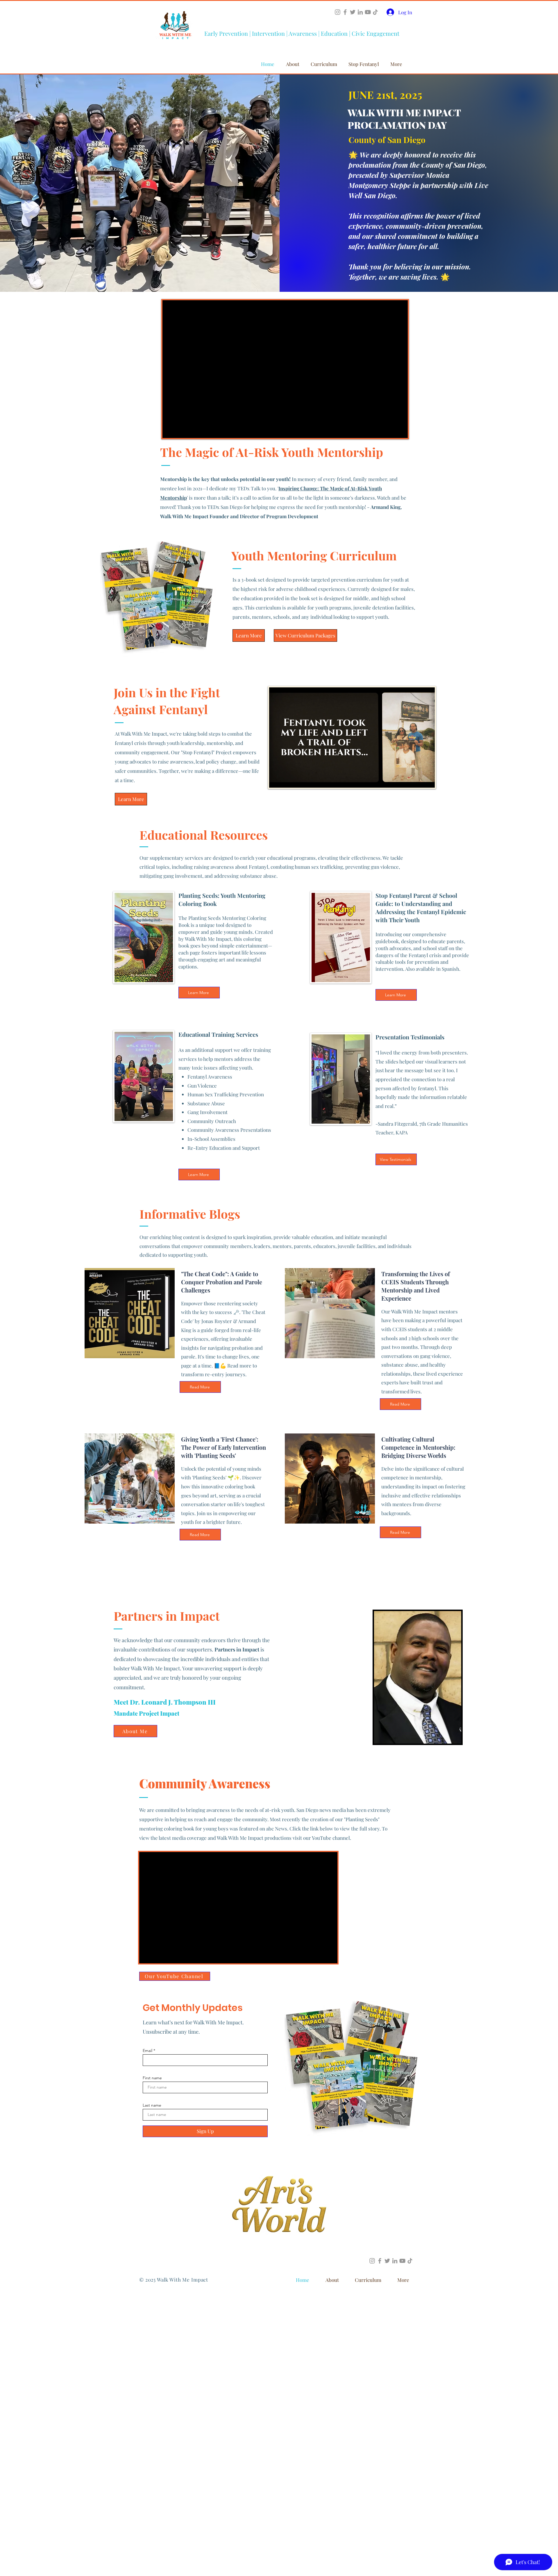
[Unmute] (287, 780)
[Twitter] (353, 12)
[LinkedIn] (360, 12)
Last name (152, 2105)
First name (152, 2078)
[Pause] (277, 780)
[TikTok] (375, 12)
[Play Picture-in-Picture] (417, 780)
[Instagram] (338, 12)
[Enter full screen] (427, 780)
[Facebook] (345, 12)
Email (147, 2051)
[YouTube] (368, 12)
